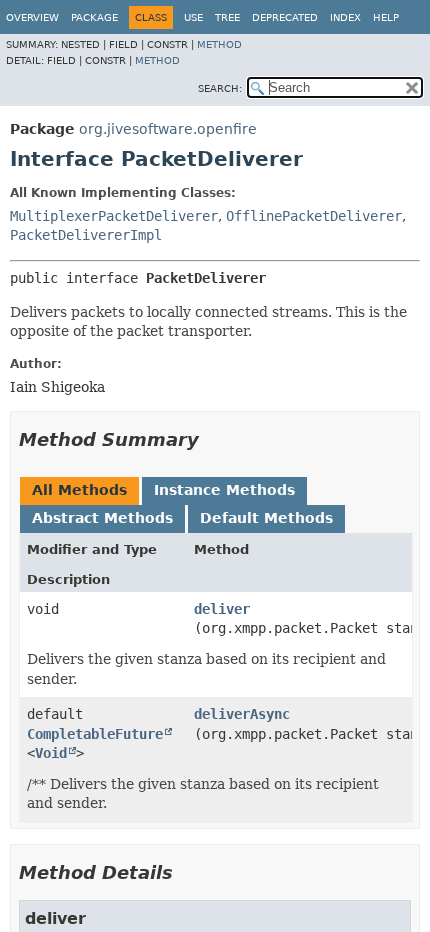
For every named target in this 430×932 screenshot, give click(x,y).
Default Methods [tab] (266, 518)
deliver (222, 609)
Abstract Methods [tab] (102, 518)
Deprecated (285, 17)
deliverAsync (242, 714)
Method (219, 44)
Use (193, 17)
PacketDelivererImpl (86, 235)
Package (94, 17)
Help (386, 17)
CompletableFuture (95, 734)
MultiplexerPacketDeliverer (114, 216)
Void (51, 753)
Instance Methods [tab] (224, 490)
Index (345, 17)
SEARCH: (220, 88)
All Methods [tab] (79, 490)
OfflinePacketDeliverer (314, 216)
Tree (227, 17)
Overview (32, 17)
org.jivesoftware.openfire (168, 129)
